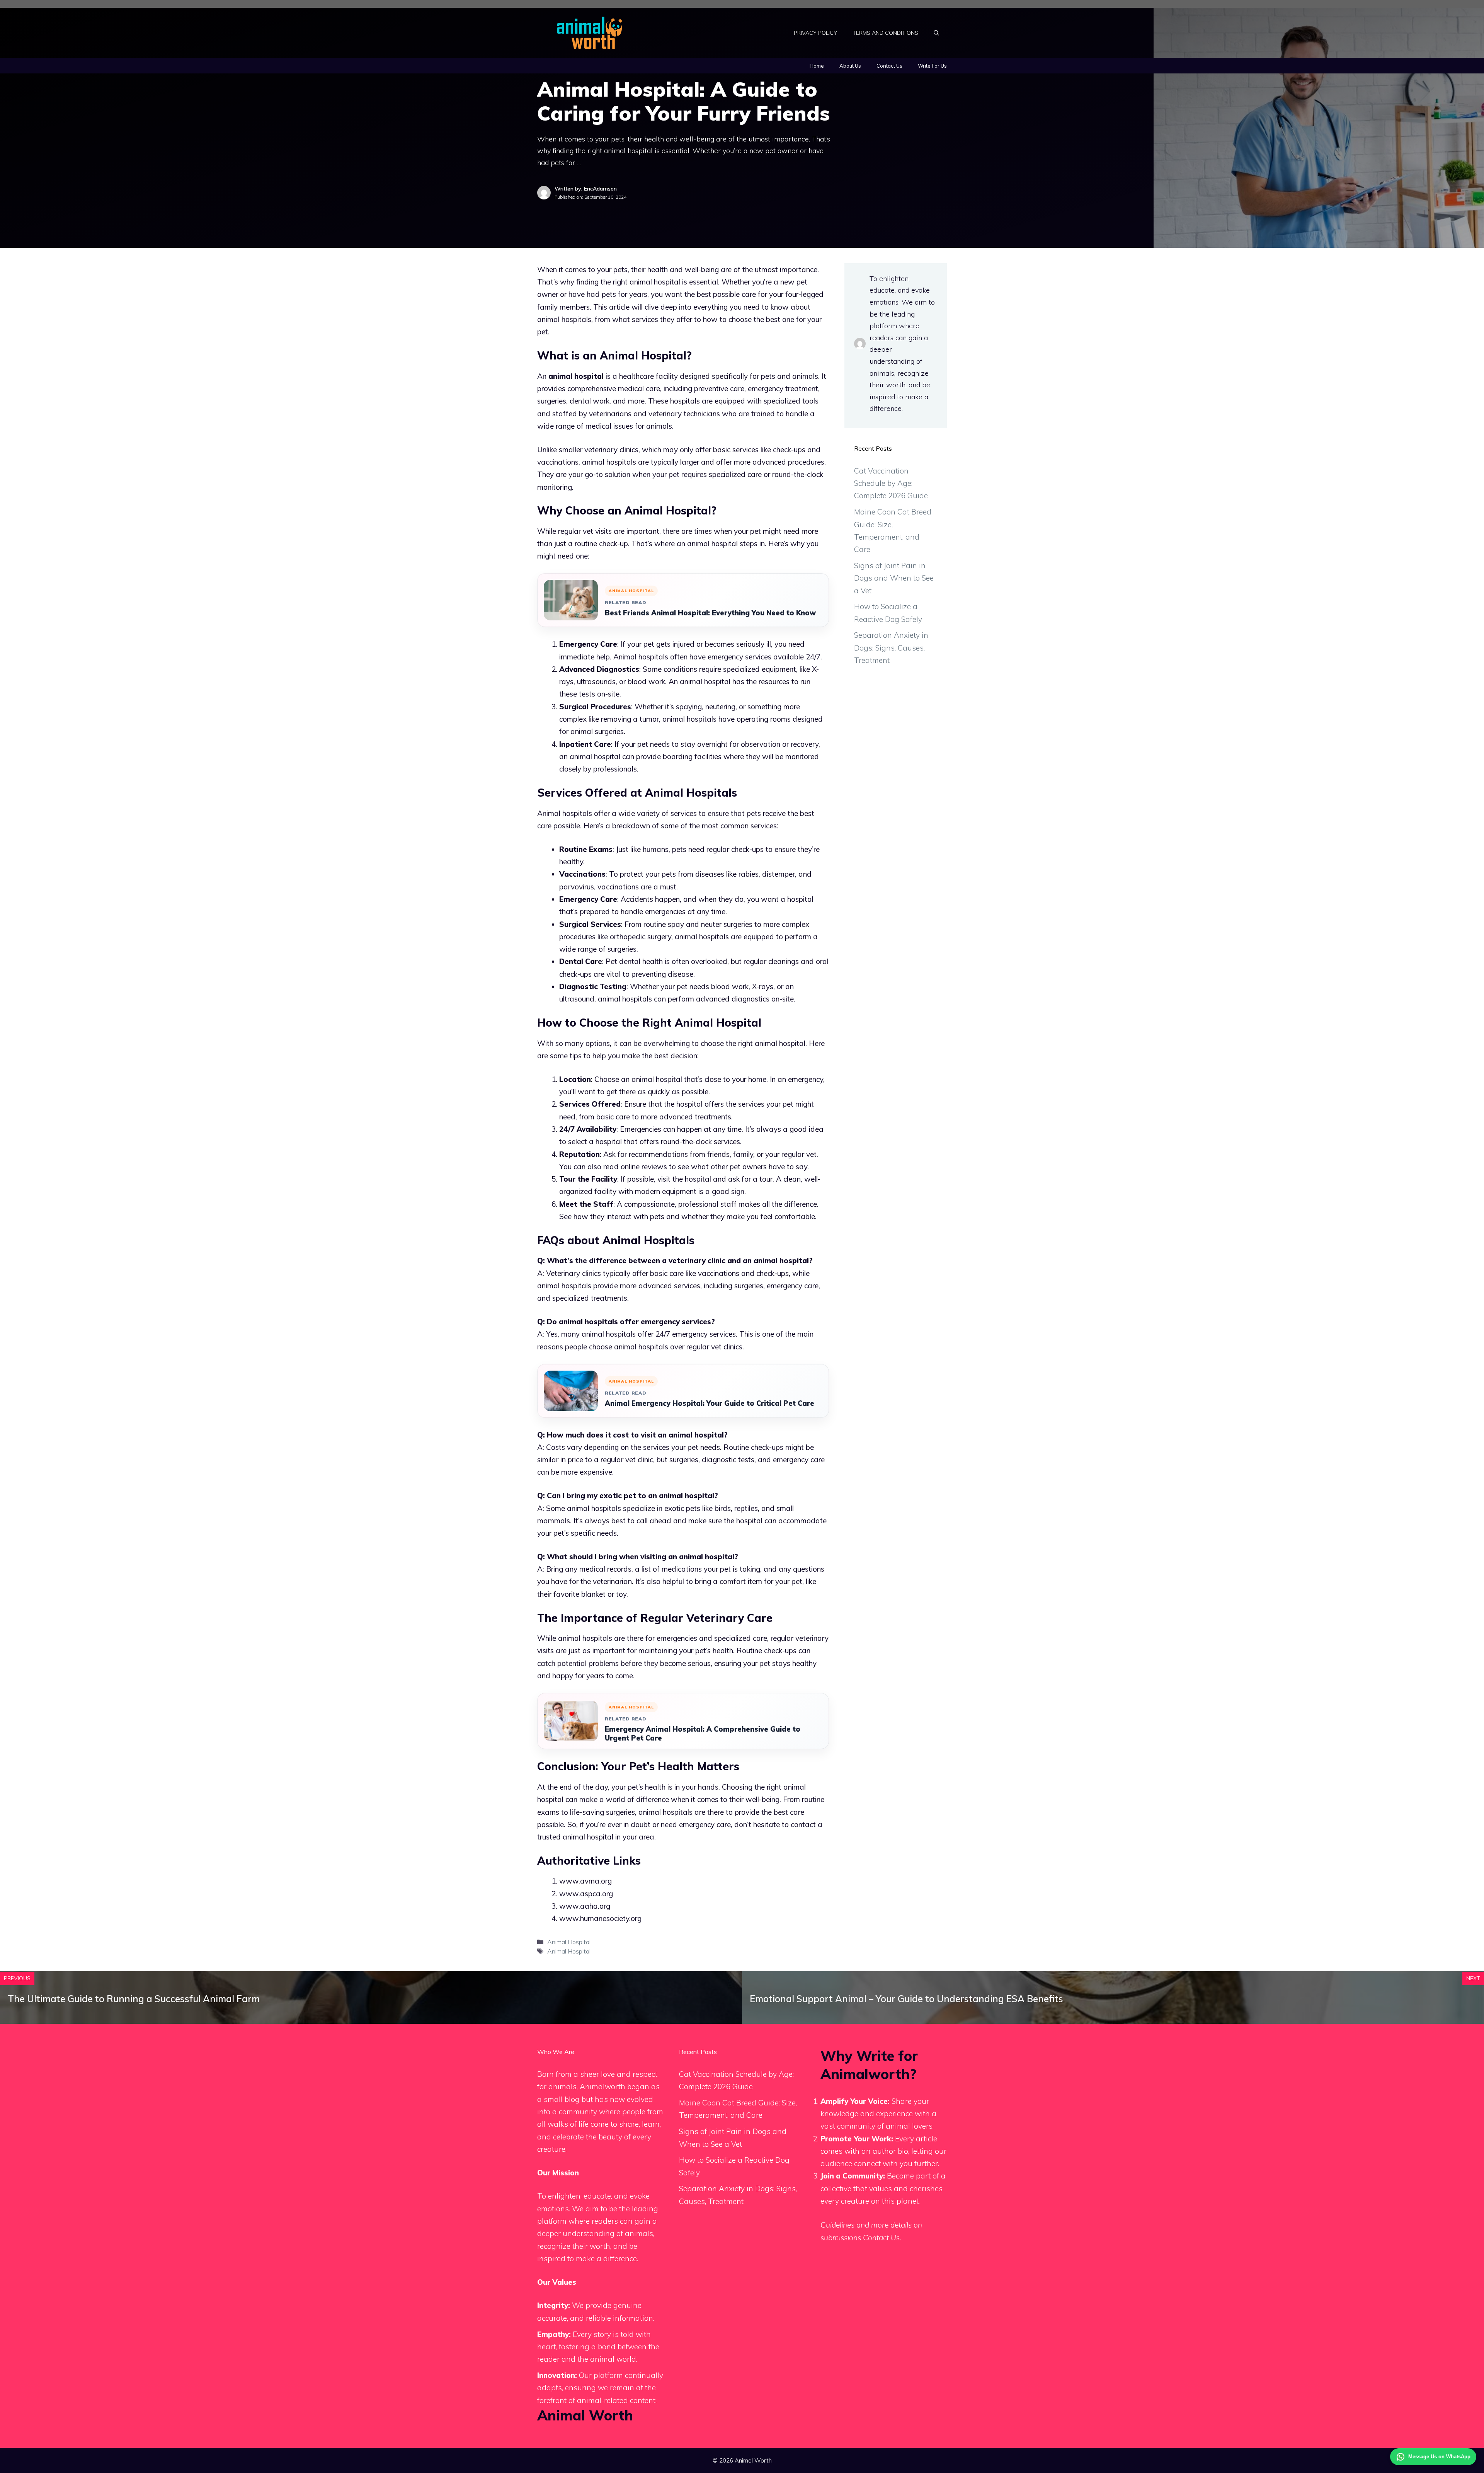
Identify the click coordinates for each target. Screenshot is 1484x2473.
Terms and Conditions (885, 33)
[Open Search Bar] (936, 33)
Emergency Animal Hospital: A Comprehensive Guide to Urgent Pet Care (703, 1734)
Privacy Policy (815, 33)
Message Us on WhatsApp (1439, 2457)
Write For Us (932, 66)
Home (817, 66)
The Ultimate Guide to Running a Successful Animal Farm (134, 1999)
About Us (850, 66)
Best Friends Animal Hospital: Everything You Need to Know (710, 613)
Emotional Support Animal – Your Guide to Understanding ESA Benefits (906, 1999)
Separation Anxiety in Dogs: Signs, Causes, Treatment (891, 648)
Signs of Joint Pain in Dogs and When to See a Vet (894, 578)
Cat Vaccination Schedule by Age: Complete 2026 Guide (891, 483)
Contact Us (889, 66)
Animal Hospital (569, 1942)
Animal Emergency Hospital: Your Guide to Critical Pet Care (710, 1403)
